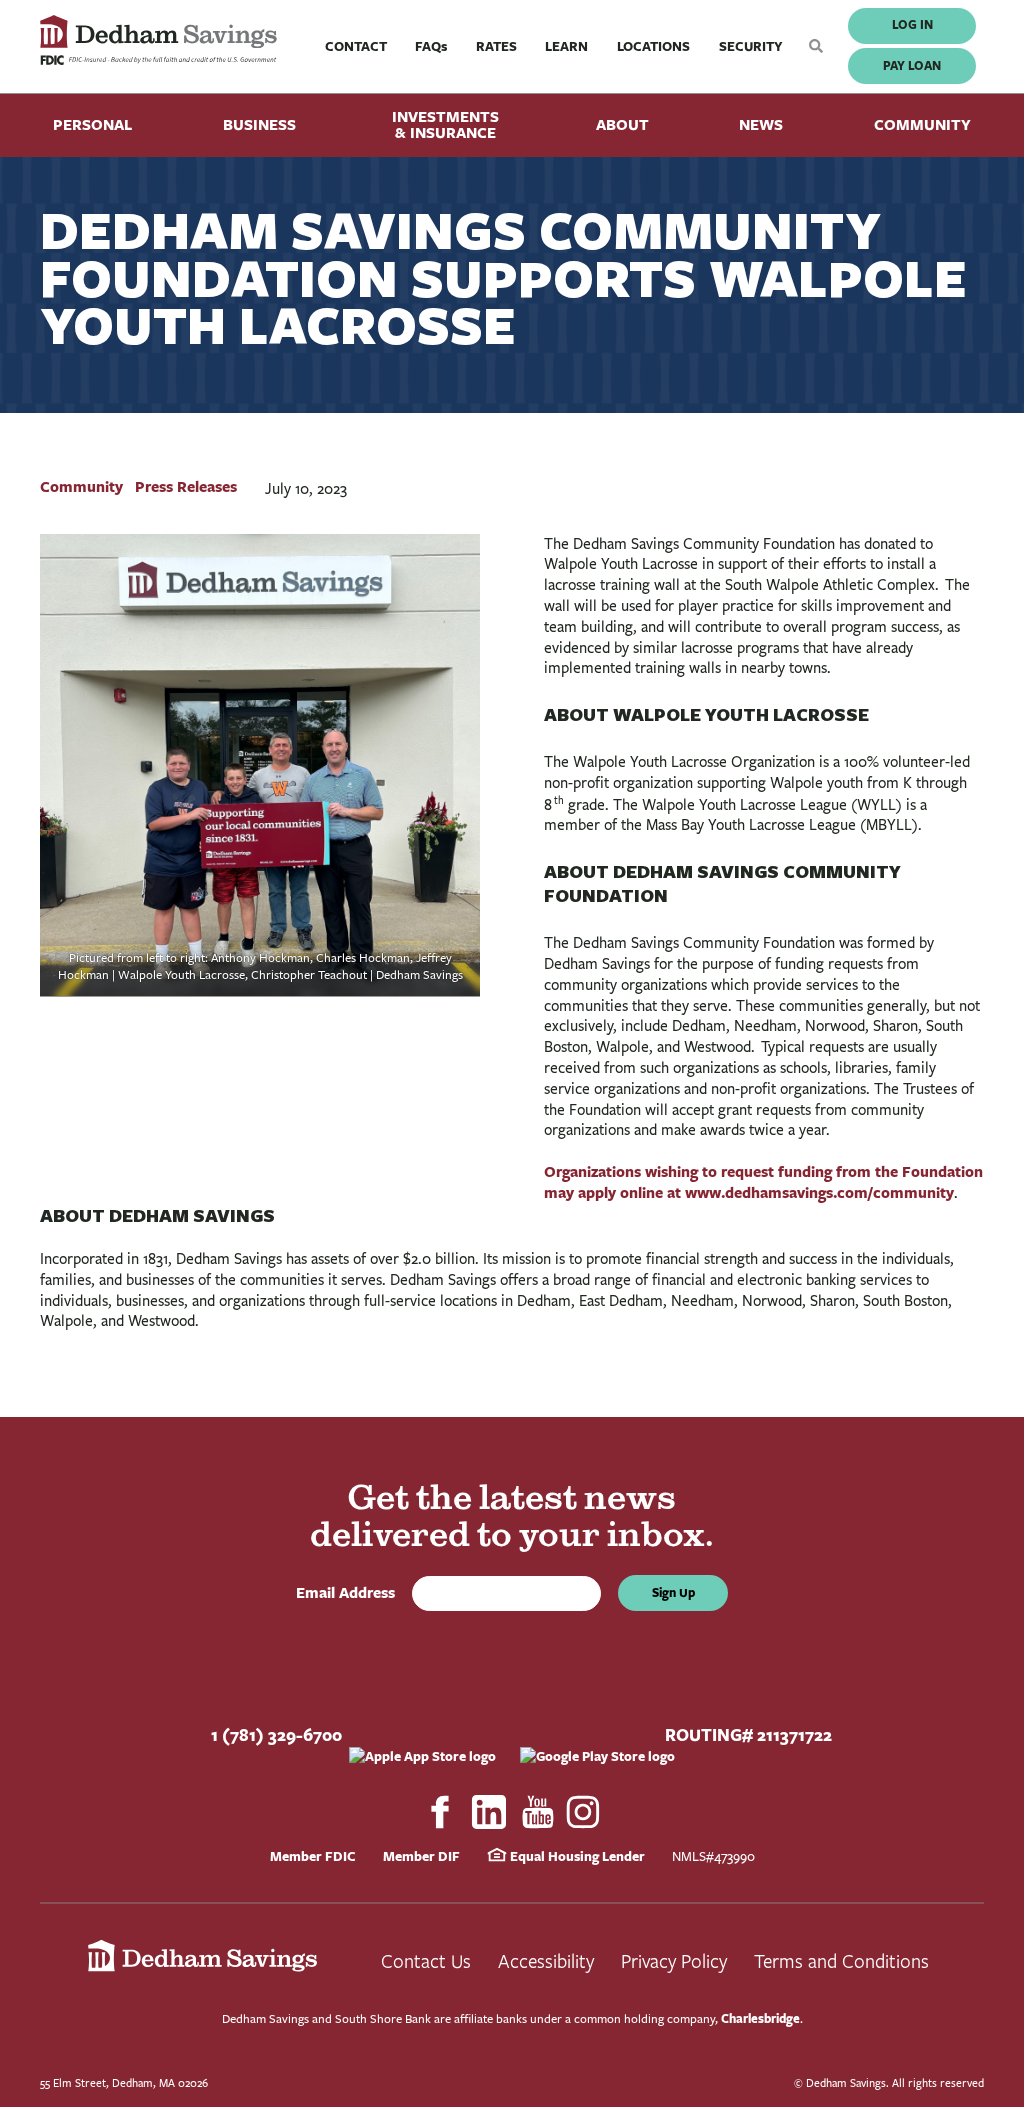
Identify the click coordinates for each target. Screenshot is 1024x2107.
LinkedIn (489, 1812)
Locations (653, 46)
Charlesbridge (760, 2018)
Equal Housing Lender (576, 1856)
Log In (912, 24)
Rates (496, 46)
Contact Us (426, 1960)
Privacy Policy (674, 1960)
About (622, 124)
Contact (356, 46)
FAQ (431, 46)
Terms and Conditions (841, 1960)
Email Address (350, 1592)
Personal (92, 124)
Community (922, 124)
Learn (566, 46)
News (761, 124)
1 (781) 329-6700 (276, 1734)
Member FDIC (313, 1856)
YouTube (538, 1812)
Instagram (584, 1812)
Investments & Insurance (445, 125)
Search (811, 46)
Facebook (440, 1812)
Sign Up (673, 1592)
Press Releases (186, 486)
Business (259, 124)
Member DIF (421, 1856)
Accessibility (546, 1960)
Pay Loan (912, 65)
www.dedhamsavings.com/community (819, 1192)
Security (751, 46)
